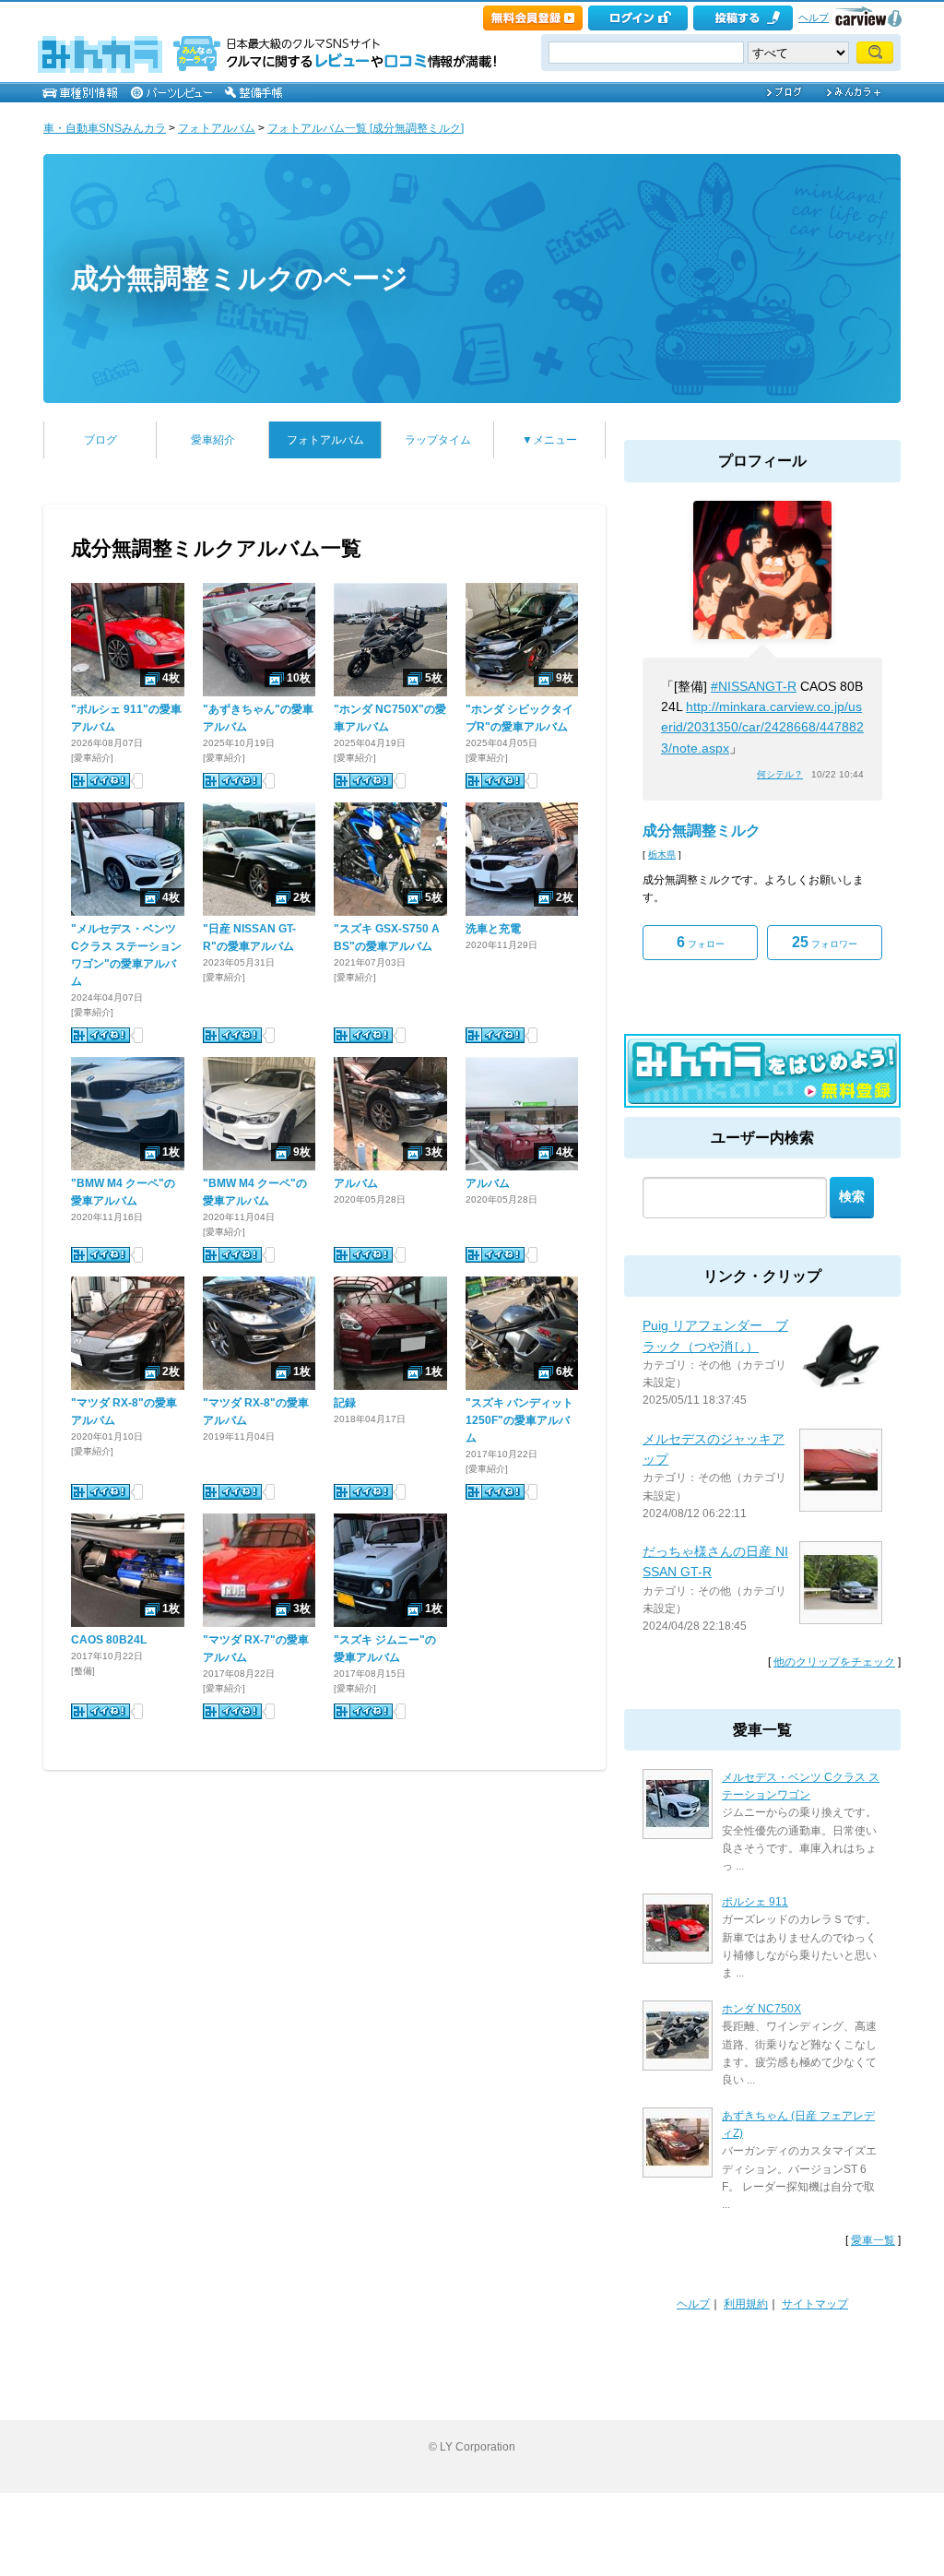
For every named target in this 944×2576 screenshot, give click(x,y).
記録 (345, 1403)
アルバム (356, 1183)
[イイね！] (100, 781)
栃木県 (662, 855)
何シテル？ (780, 774)
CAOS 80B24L (109, 1640)
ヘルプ (814, 18)
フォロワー (825, 942)
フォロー (701, 942)
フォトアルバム (217, 128)
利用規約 (746, 2304)
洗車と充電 (493, 929)
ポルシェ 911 (755, 1902)
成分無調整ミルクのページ (240, 278)
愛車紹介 (213, 440)
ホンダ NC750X (761, 2009)
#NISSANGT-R (754, 686)
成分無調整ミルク (702, 831)
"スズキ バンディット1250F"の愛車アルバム (519, 1420)
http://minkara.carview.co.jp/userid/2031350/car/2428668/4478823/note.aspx (762, 727)
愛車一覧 (873, 2240)
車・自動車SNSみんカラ (105, 128)
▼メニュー (549, 440)
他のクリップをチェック (834, 1662)
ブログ (100, 440)
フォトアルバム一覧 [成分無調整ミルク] (366, 128)
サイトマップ (815, 2304)
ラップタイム (438, 440)
